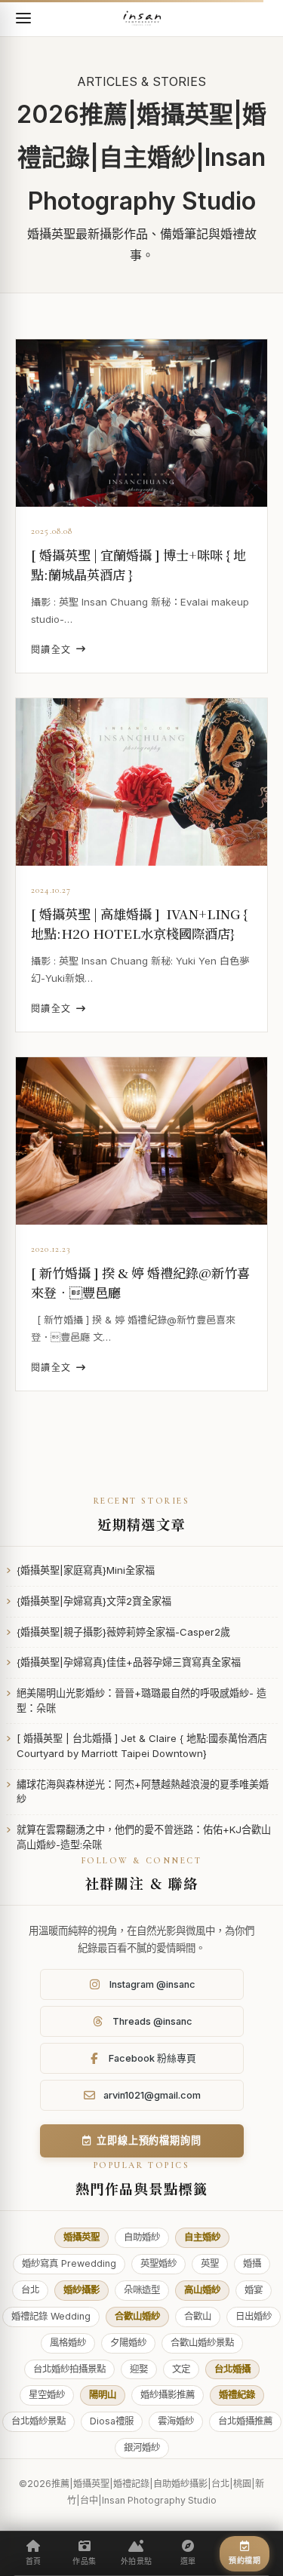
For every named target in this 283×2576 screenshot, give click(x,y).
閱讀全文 (51, 650)
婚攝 (252, 2263)
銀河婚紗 (142, 2447)
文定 (181, 2369)
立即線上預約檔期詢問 (149, 2140)
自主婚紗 (202, 2237)
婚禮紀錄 (237, 2395)
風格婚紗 (68, 2343)
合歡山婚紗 (137, 2316)
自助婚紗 (142, 2237)
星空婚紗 (47, 2395)
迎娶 (139, 2369)
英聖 (210, 2263)
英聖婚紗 (158, 2263)
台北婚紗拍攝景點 (69, 2369)
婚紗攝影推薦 (168, 2395)
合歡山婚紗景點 (202, 2343)
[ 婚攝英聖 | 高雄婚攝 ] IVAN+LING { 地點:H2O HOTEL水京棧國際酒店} (139, 923)
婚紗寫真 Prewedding (69, 2263)
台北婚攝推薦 (245, 2421)
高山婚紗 (202, 2290)
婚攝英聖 (82, 2237)
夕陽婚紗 (128, 2343)
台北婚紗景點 (38, 2421)
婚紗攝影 (82, 2290)
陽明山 (103, 2395)
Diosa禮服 (112, 2421)
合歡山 (198, 2316)
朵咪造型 (142, 2290)
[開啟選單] (23, 18)
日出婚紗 (254, 2316)
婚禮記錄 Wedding (51, 2316)
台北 (30, 2290)
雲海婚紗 (176, 2421)
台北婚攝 (232, 2369)
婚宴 (254, 2290)
